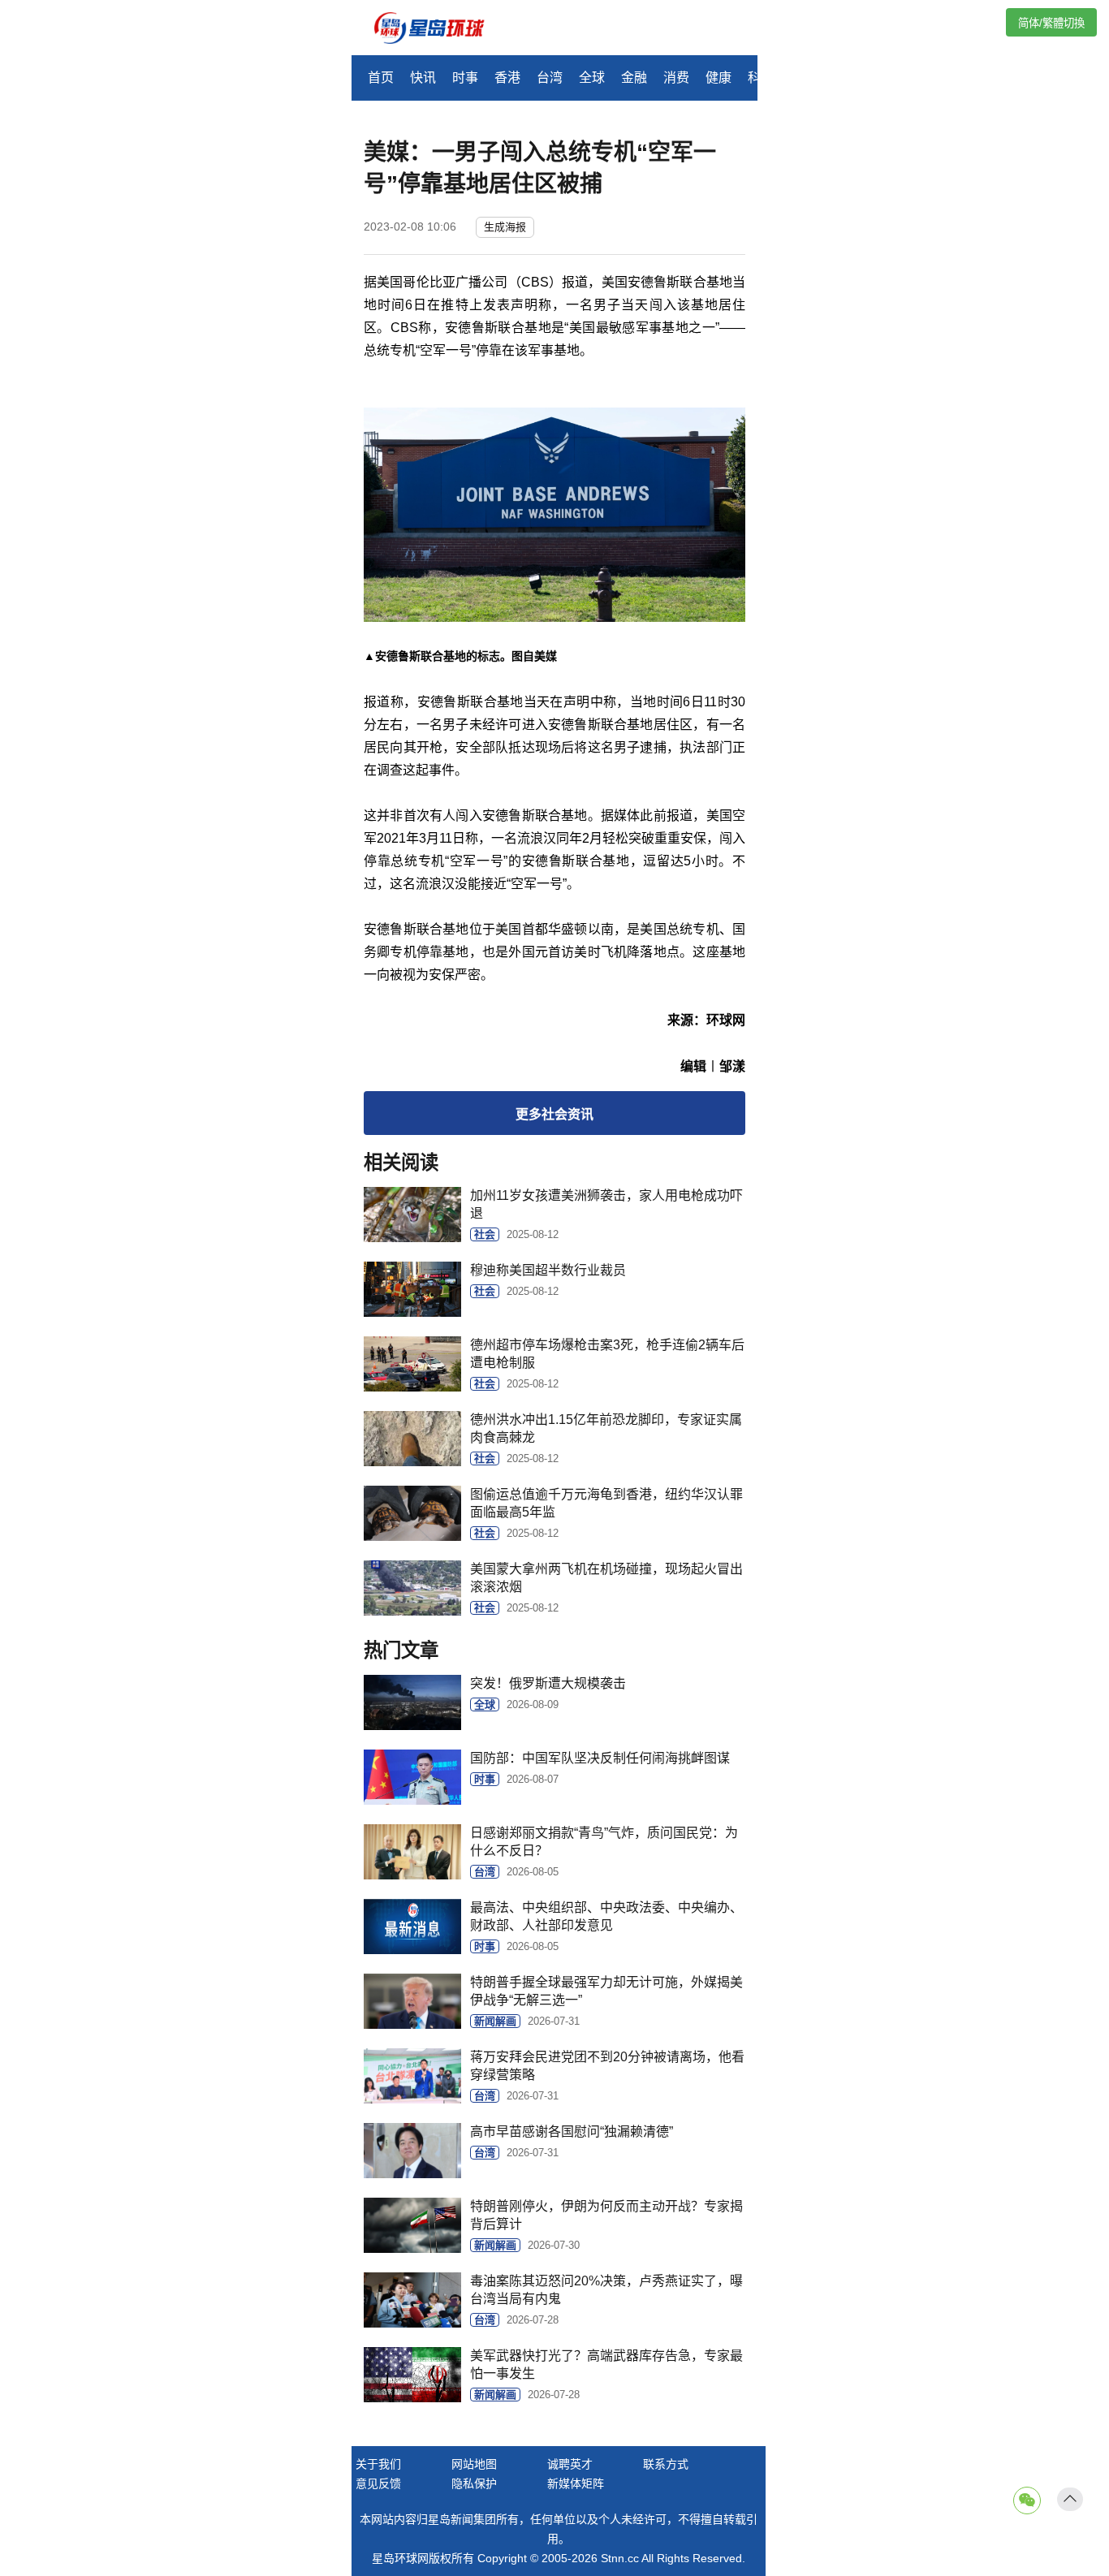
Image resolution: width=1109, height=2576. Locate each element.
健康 (718, 78)
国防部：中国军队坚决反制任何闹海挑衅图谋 (600, 1758)
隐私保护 (474, 2483)
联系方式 (666, 2464)
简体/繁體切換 (1051, 23)
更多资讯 (554, 1114)
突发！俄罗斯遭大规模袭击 (548, 1683)
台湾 (550, 78)
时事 (465, 78)
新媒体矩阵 (576, 2483)
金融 (634, 78)
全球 (592, 78)
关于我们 (378, 2464)
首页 (381, 78)
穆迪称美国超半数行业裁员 (548, 1270)
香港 (507, 78)
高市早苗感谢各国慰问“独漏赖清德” (572, 2132)
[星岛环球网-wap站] (439, 30)
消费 (676, 78)
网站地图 (474, 2464)
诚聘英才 (570, 2464)
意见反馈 (378, 2483)
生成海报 (505, 227)
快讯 (423, 78)
